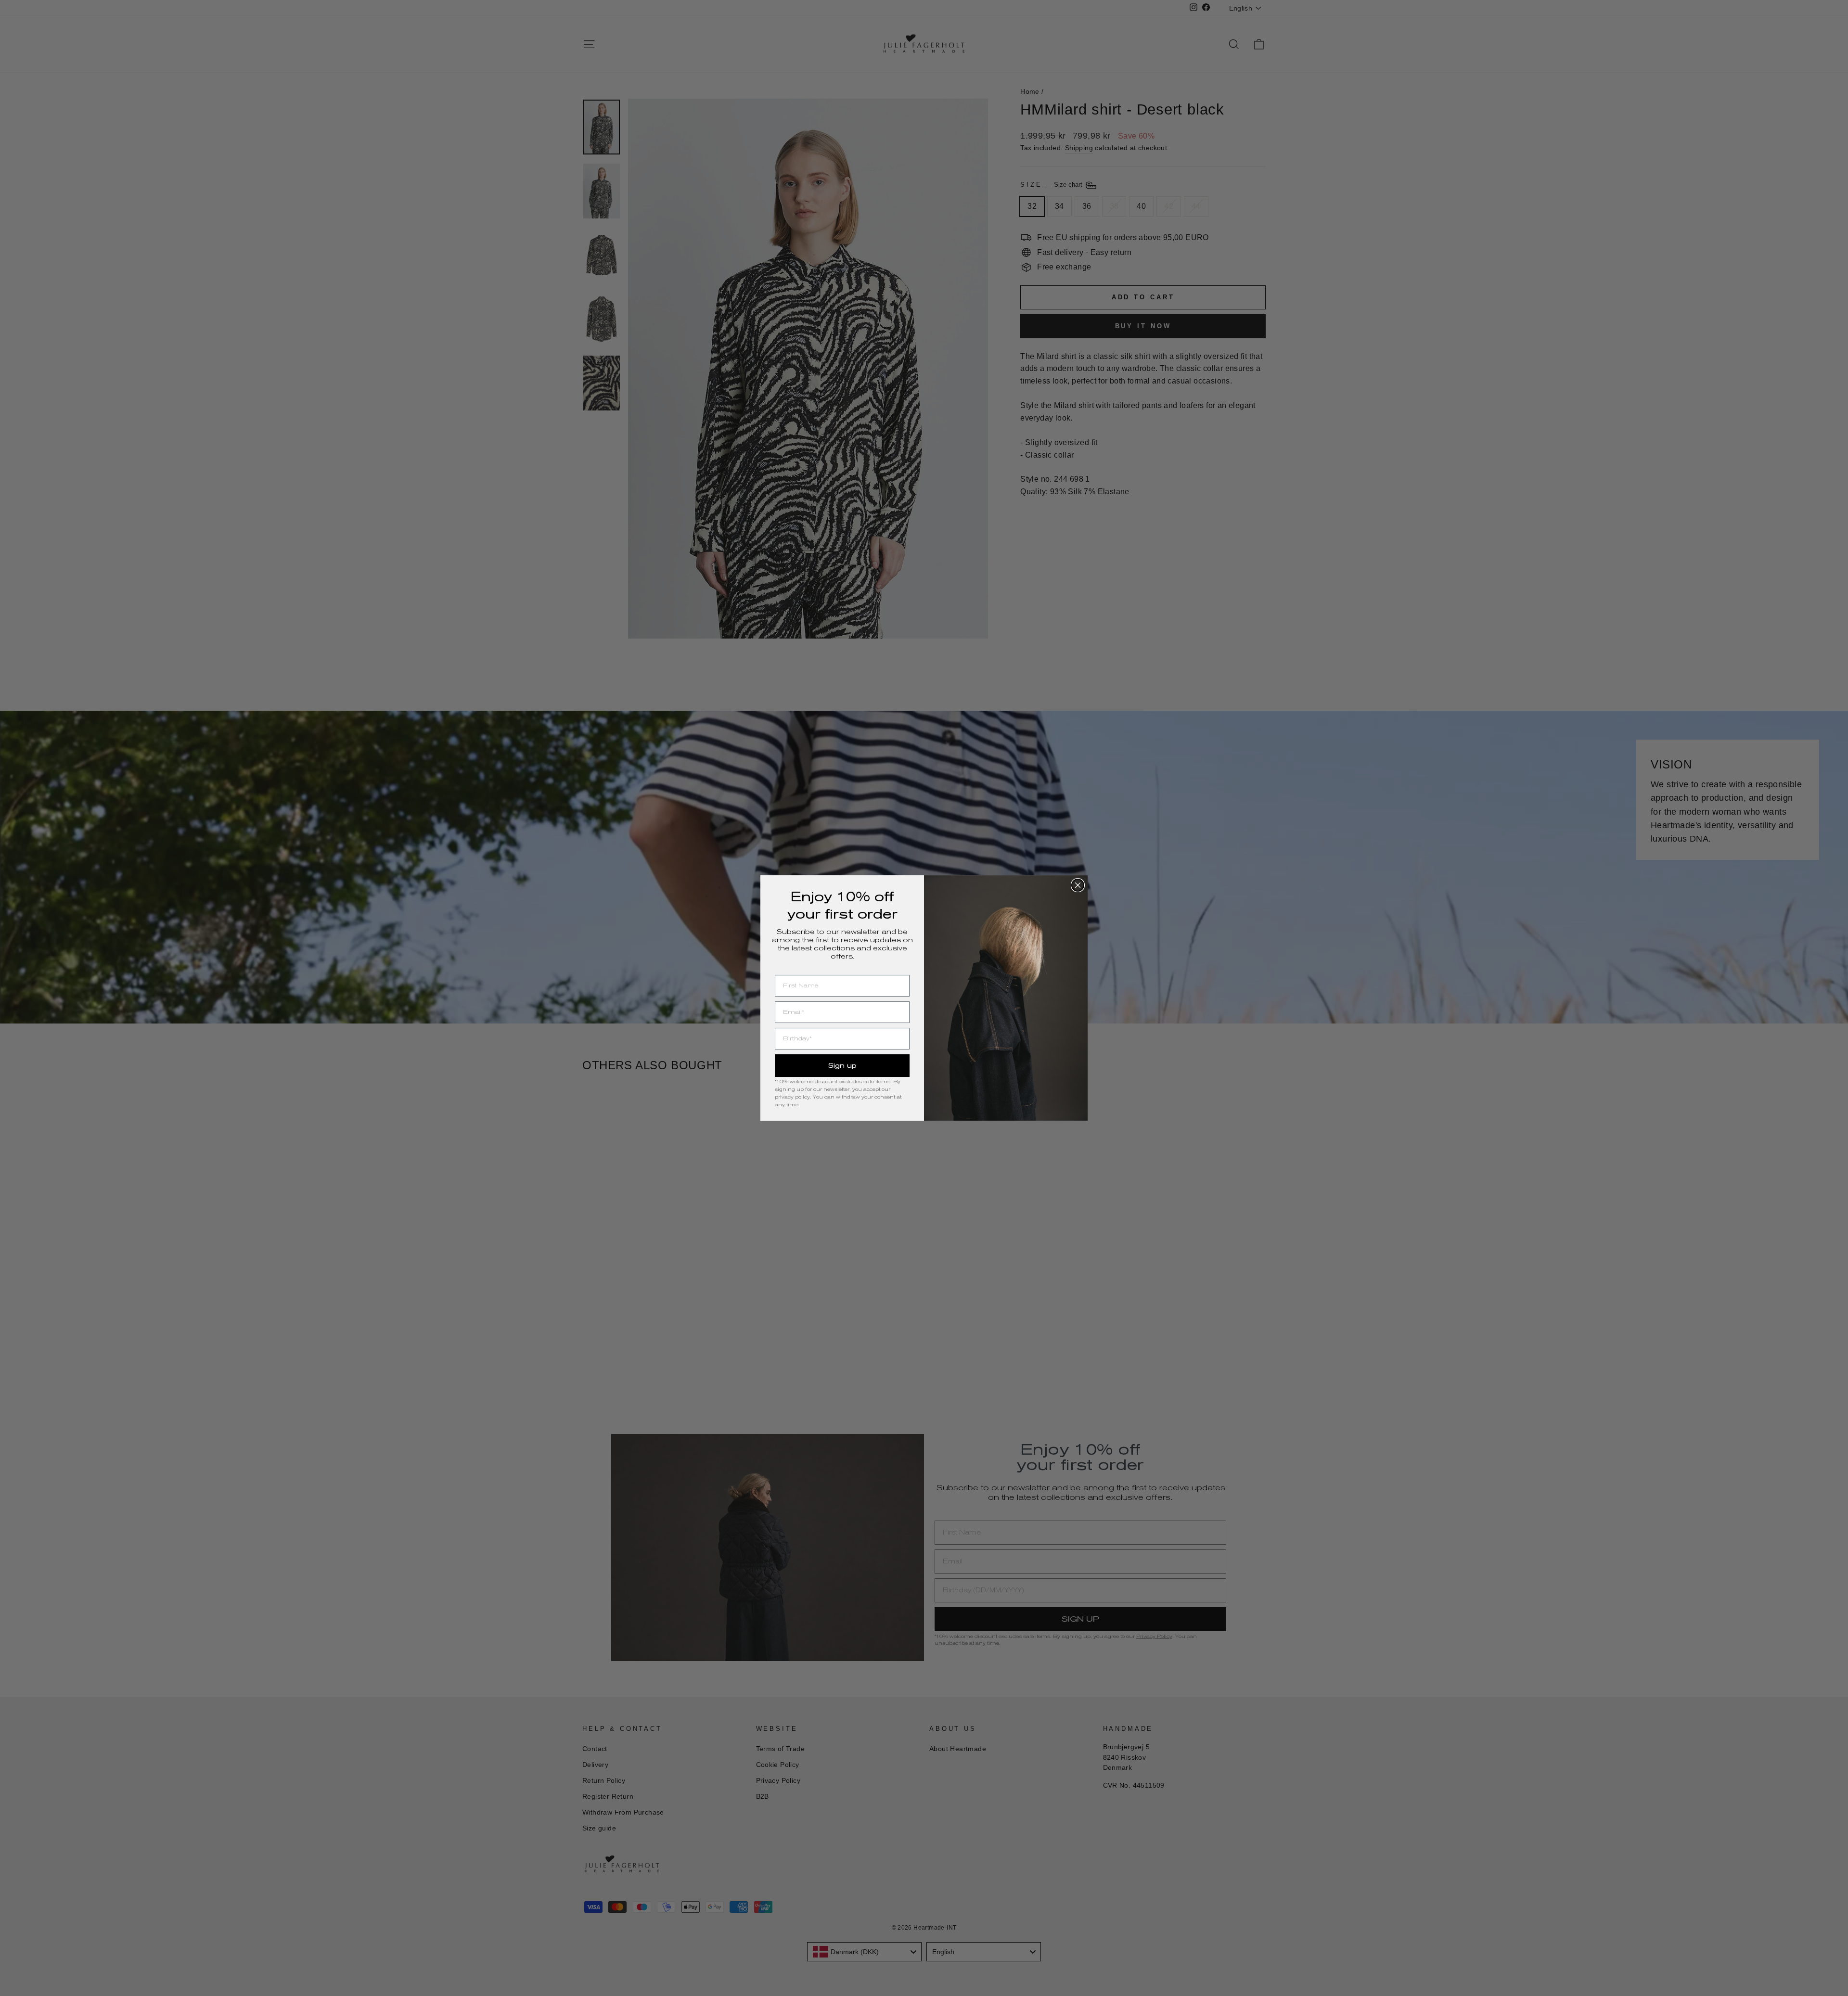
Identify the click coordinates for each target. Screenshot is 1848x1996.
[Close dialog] (1078, 885)
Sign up (842, 1065)
